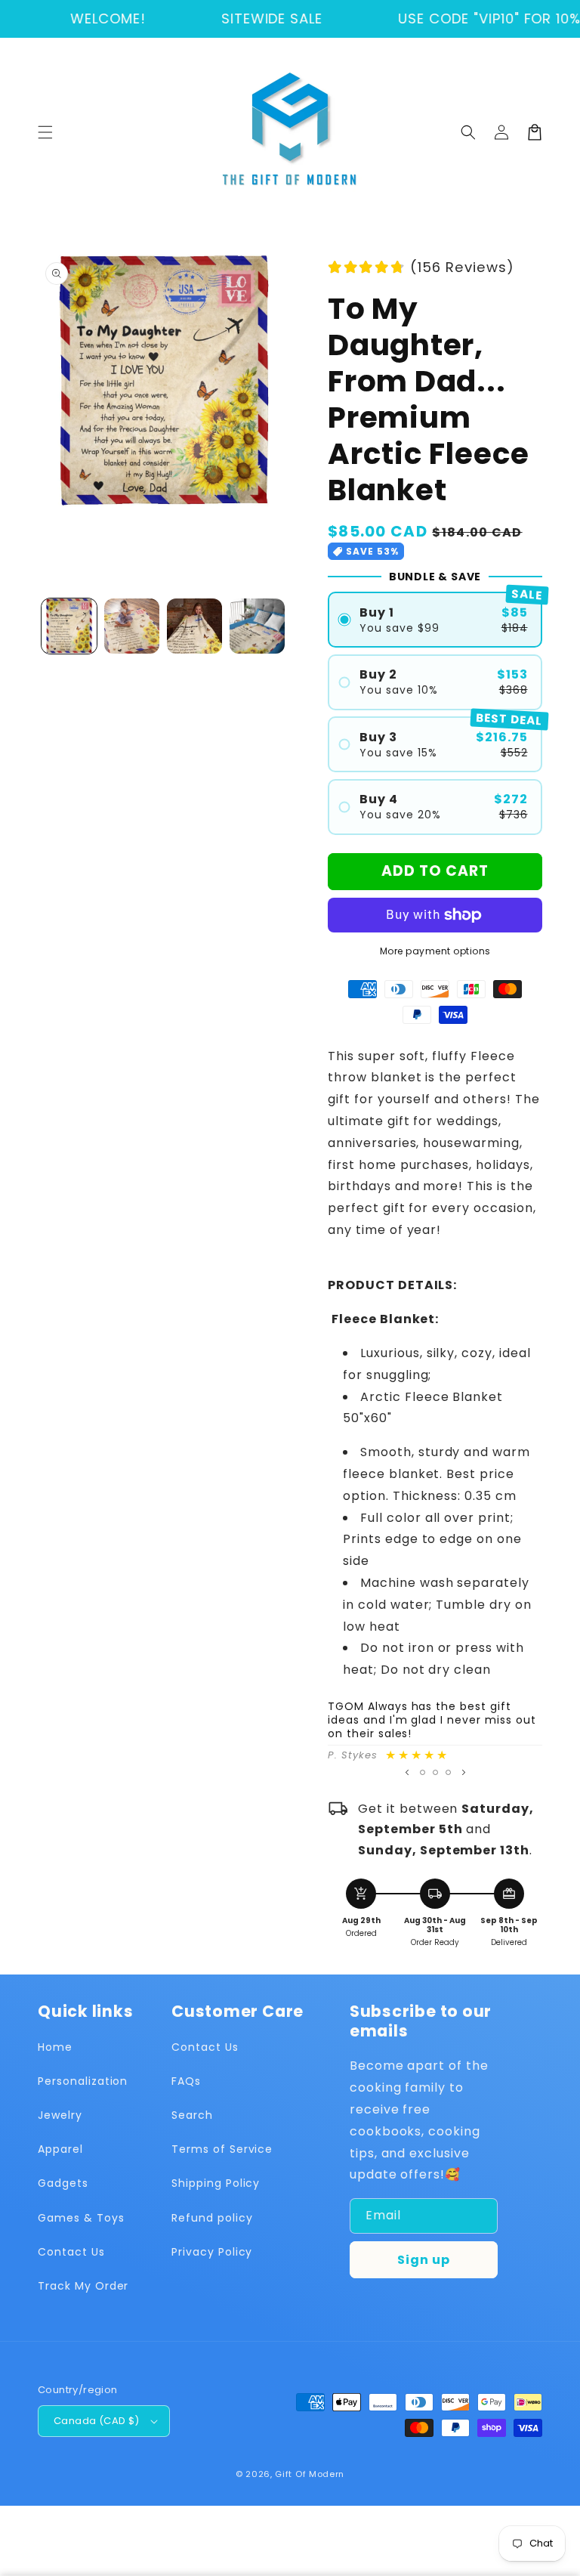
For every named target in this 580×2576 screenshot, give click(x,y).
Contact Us (71, 2252)
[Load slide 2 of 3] (435, 1772)
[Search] (468, 132)
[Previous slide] (407, 1773)
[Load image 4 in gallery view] (257, 626)
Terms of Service (222, 2149)
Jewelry (60, 2115)
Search (192, 2115)
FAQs (186, 2081)
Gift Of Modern (310, 2474)
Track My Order (83, 2286)
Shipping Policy (216, 2183)
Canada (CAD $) (97, 2421)
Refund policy (212, 2218)
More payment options (435, 951)
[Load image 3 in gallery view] (194, 626)
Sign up (424, 2260)
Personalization (83, 2081)
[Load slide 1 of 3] (423, 1772)
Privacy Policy (212, 2252)
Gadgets (63, 2183)
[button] (45, 132)
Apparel (60, 2149)
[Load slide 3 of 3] (448, 1772)
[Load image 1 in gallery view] (69, 626)
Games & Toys (81, 2218)
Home (55, 2047)
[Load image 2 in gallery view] (132, 626)
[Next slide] (464, 1773)
